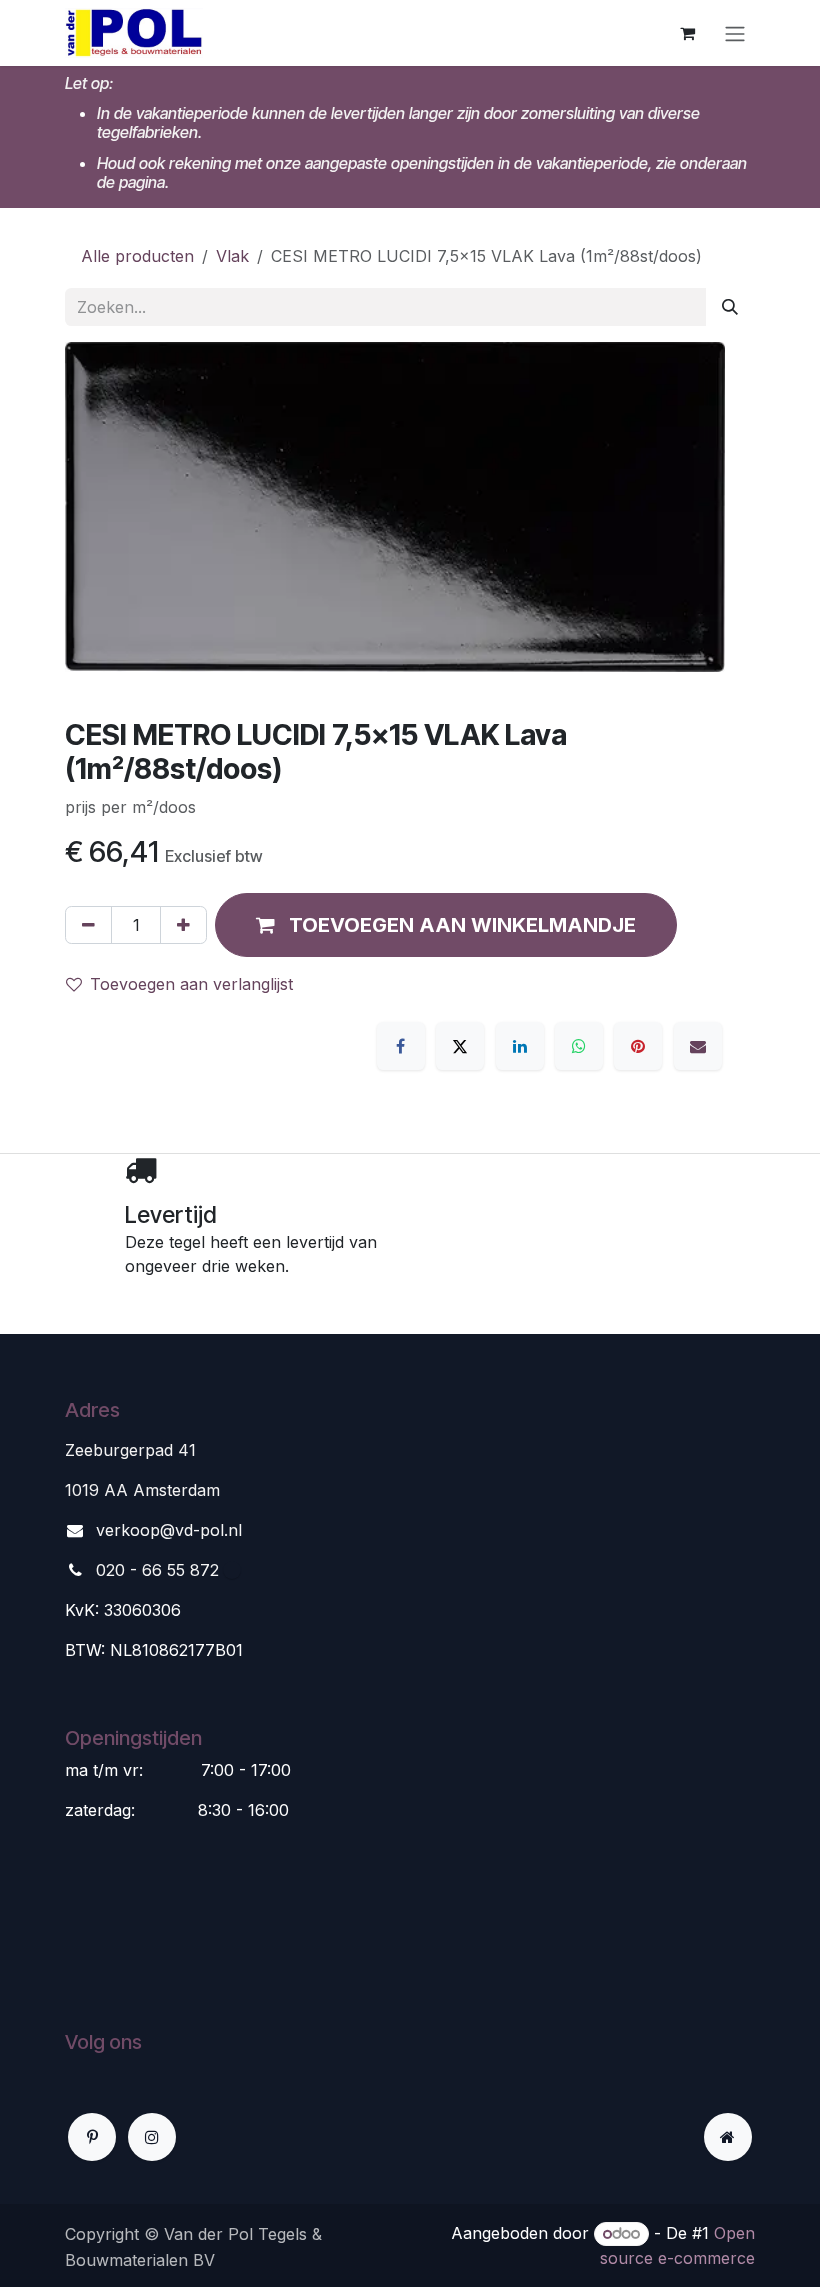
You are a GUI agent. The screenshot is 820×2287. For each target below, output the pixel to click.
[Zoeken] (730, 307)
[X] (460, 1046)
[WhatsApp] (579, 1046)
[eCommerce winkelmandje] (687, 33)
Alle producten (137, 256)
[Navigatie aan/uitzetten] (735, 33)
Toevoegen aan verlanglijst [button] (191, 984)
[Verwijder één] (88, 925)
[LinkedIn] (520, 1046)
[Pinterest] (638, 1046)
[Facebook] (401, 1046)
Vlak (232, 256)
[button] (446, 925)
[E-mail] (698, 1046)
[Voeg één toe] (183, 925)
